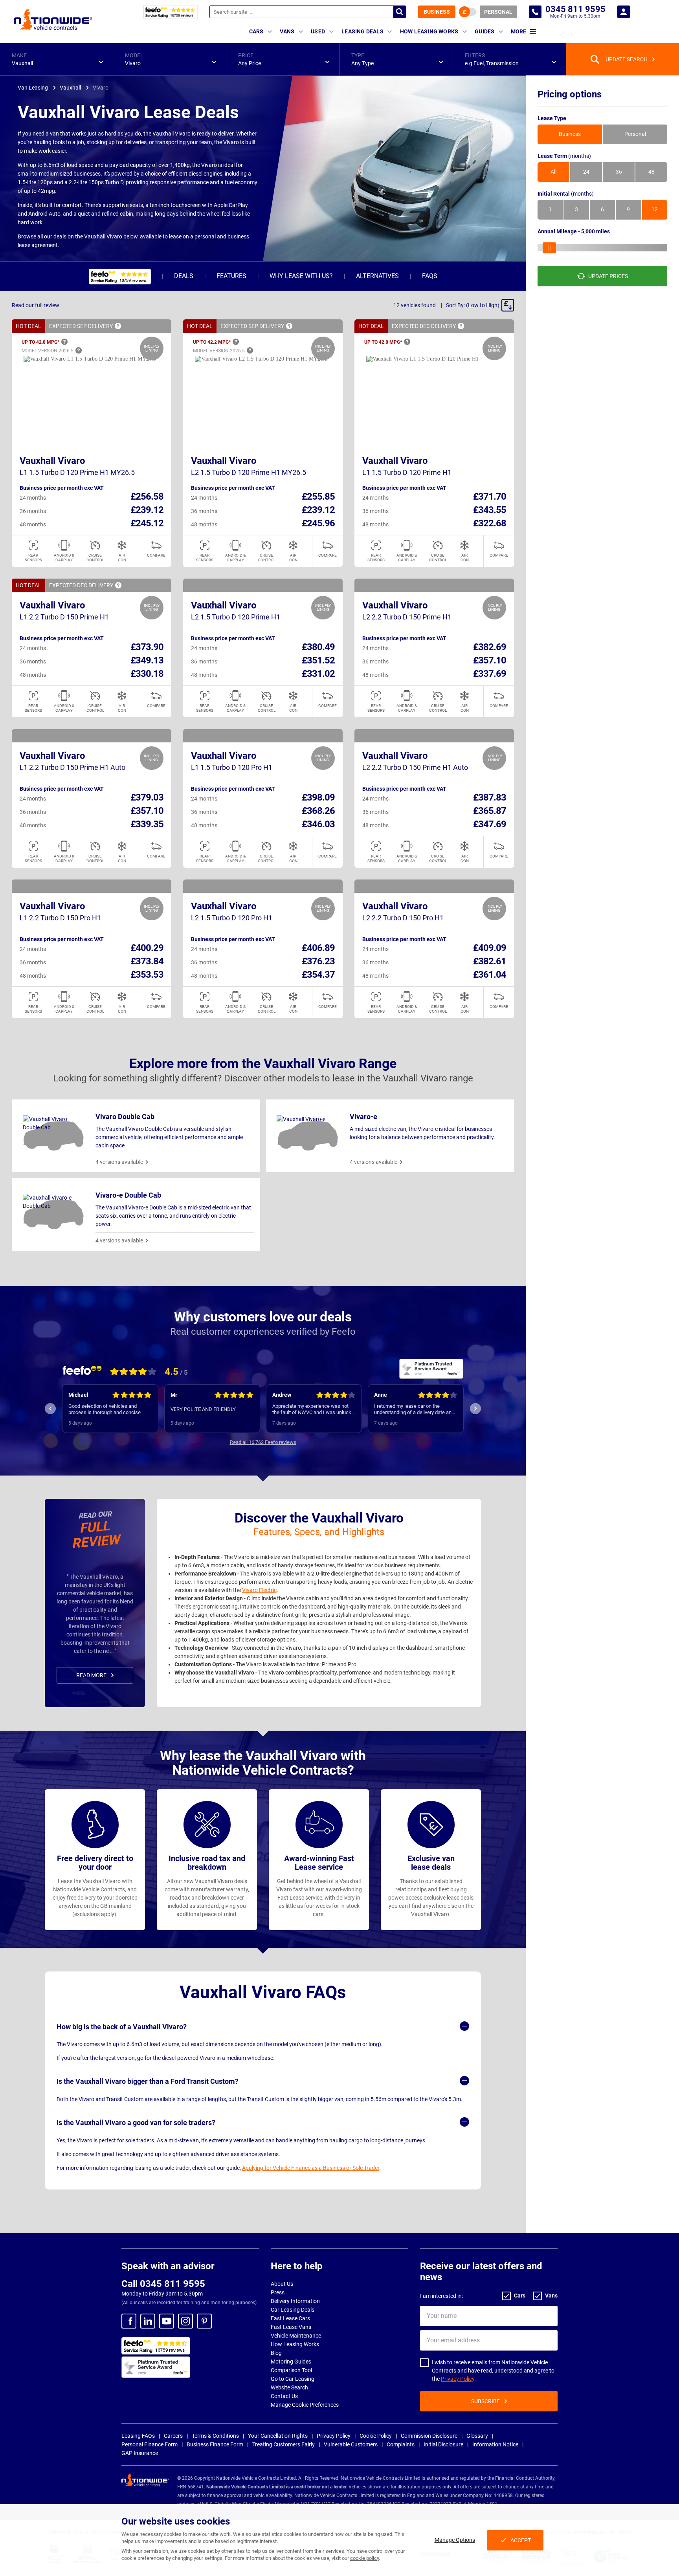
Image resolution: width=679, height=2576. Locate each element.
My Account (624, 12)
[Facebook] (129, 2321)
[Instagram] (185, 2321)
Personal (498, 12)
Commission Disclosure (429, 2436)
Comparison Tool (291, 2370)
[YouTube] (167, 2321)
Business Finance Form (215, 2444)
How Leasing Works (295, 2344)
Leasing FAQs (138, 2436)
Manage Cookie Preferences (305, 2405)
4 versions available (119, 1162)
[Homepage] (53, 19)
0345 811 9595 (535, 12)
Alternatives (377, 276)
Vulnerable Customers (351, 2444)
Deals (184, 276)
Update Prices (608, 276)
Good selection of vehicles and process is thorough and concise (105, 1409)
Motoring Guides (291, 2362)
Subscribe (485, 2401)
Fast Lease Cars (290, 2318)
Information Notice (495, 2444)
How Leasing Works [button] (429, 31)
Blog (276, 2353)
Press (278, 2292)
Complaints (401, 2444)
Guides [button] (484, 31)
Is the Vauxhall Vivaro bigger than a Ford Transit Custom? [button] (148, 2081)
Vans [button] (287, 31)
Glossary (477, 2436)
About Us (282, 2284)
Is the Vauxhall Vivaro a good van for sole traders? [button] (136, 2123)
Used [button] (318, 31)
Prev (50, 1409)
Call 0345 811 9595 (163, 2284)
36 (619, 172)
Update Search (627, 59)
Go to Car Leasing (293, 2379)
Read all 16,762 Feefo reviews (263, 1442)
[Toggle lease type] (468, 12)
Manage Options (455, 2540)
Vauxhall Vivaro (52, 461)
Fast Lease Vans (291, 2327)
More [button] (518, 31)
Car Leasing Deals (293, 2310)
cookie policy (364, 2558)
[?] (118, 326)
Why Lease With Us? (301, 276)
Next (475, 1409)
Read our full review (36, 305)
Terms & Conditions (215, 2436)
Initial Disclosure (443, 2444)
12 (655, 210)
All (553, 172)
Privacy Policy (458, 2379)
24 (586, 172)
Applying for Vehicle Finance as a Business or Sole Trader (311, 2168)
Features (231, 276)
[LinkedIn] (148, 2321)
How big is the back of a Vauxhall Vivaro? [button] (122, 2027)
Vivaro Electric (259, 1590)
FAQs (430, 276)
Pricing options (570, 94)
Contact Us (284, 2396)
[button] (56, 59)
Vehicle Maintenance (296, 2336)
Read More (91, 1675)
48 (651, 172)
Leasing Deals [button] (362, 31)
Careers (173, 2436)
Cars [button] (256, 31)
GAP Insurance (140, 2453)
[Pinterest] (204, 2321)
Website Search (289, 2387)
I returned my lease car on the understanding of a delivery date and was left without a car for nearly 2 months (414, 1409)
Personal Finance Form (150, 2444)
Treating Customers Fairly (284, 2444)
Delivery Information (295, 2301)
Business (437, 12)
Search (400, 12)
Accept (521, 2540)
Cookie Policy (376, 2436)
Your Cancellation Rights (278, 2436)
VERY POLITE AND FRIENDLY (203, 1409)
